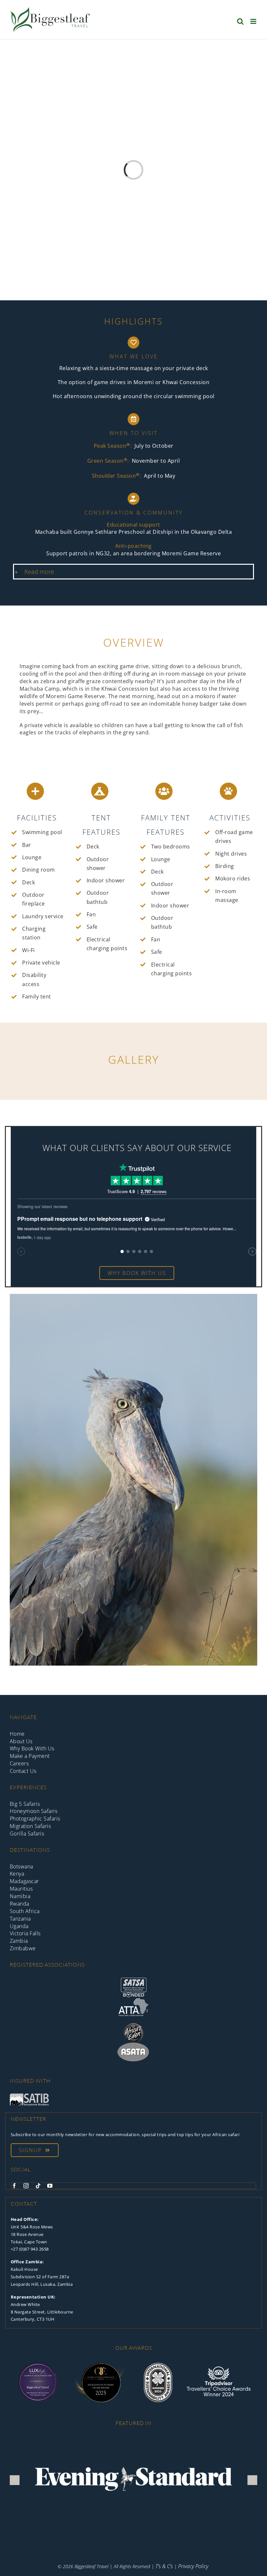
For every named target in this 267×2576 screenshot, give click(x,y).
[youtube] (50, 2186)
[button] (133, 572)
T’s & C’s (164, 2566)
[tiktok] (38, 2186)
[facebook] (14, 2186)
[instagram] (26, 2186)
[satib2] (29, 2096)
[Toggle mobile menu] (254, 21)
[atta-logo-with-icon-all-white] (133, 2000)
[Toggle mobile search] (240, 21)
